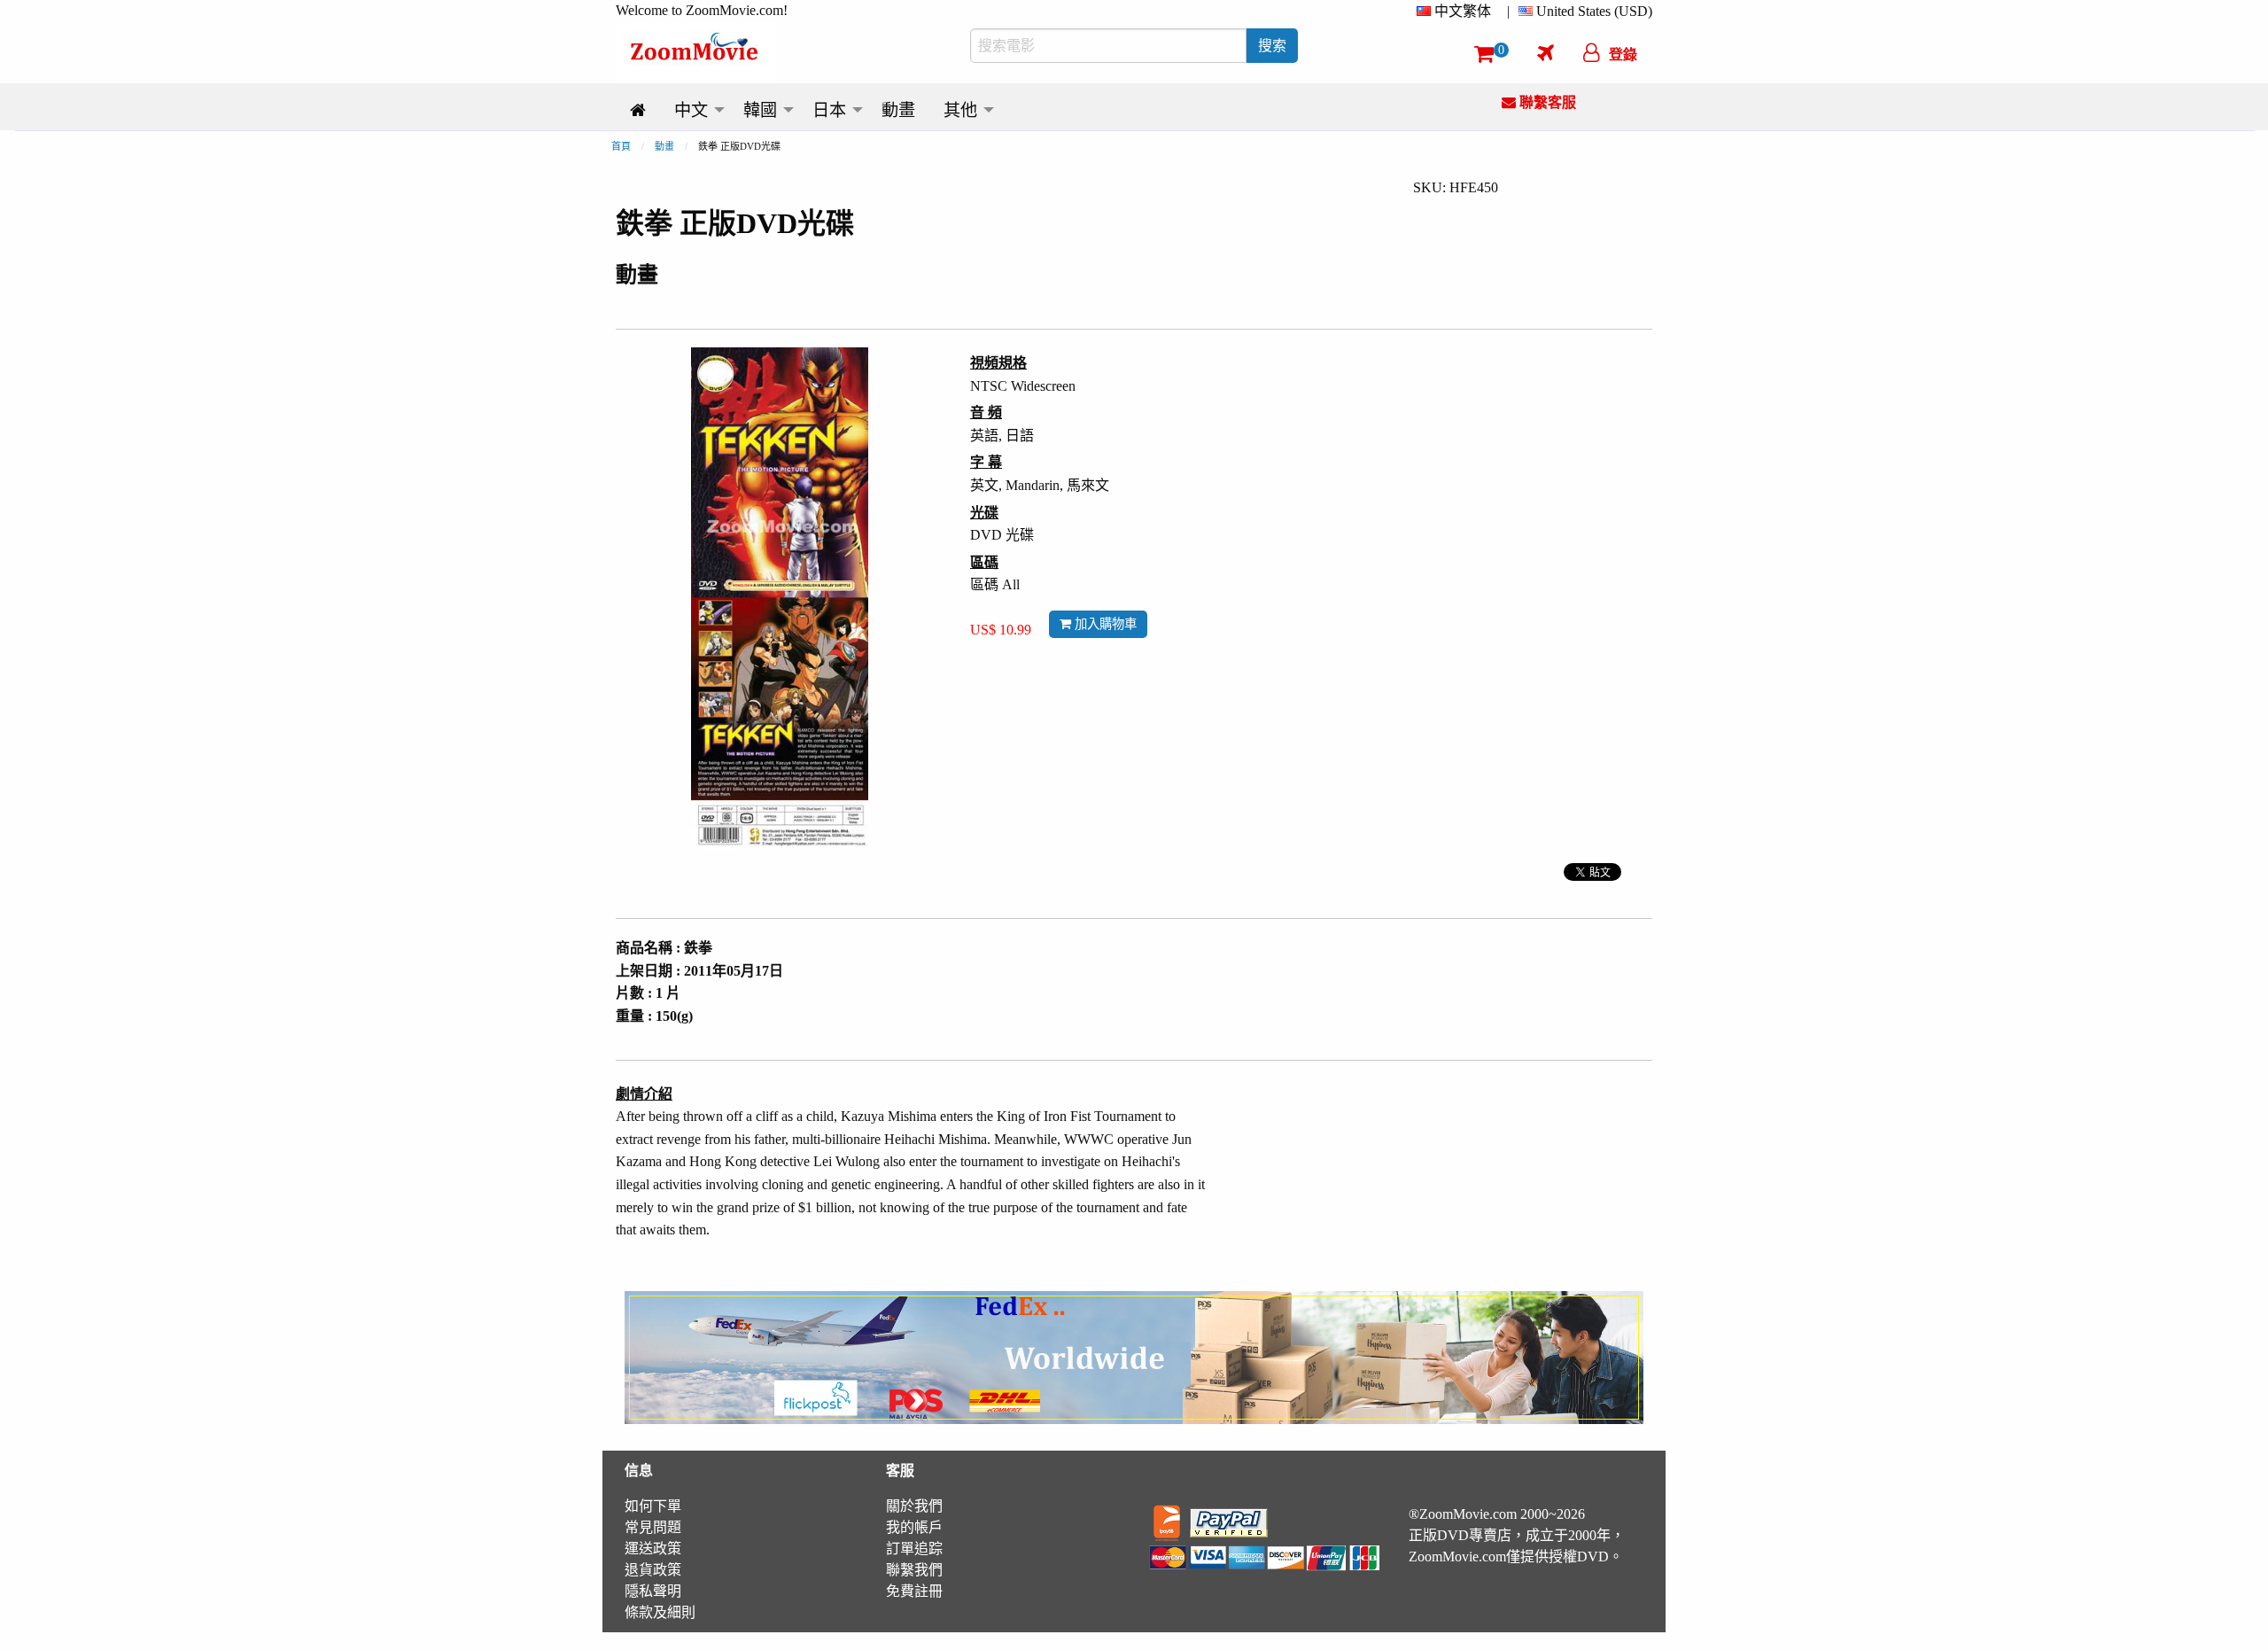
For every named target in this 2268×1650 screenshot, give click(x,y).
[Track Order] (1546, 52)
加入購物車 (1104, 624)
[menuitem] (1457, 12)
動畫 (664, 146)
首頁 (621, 146)
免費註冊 (914, 1591)
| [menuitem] (1508, 11)
